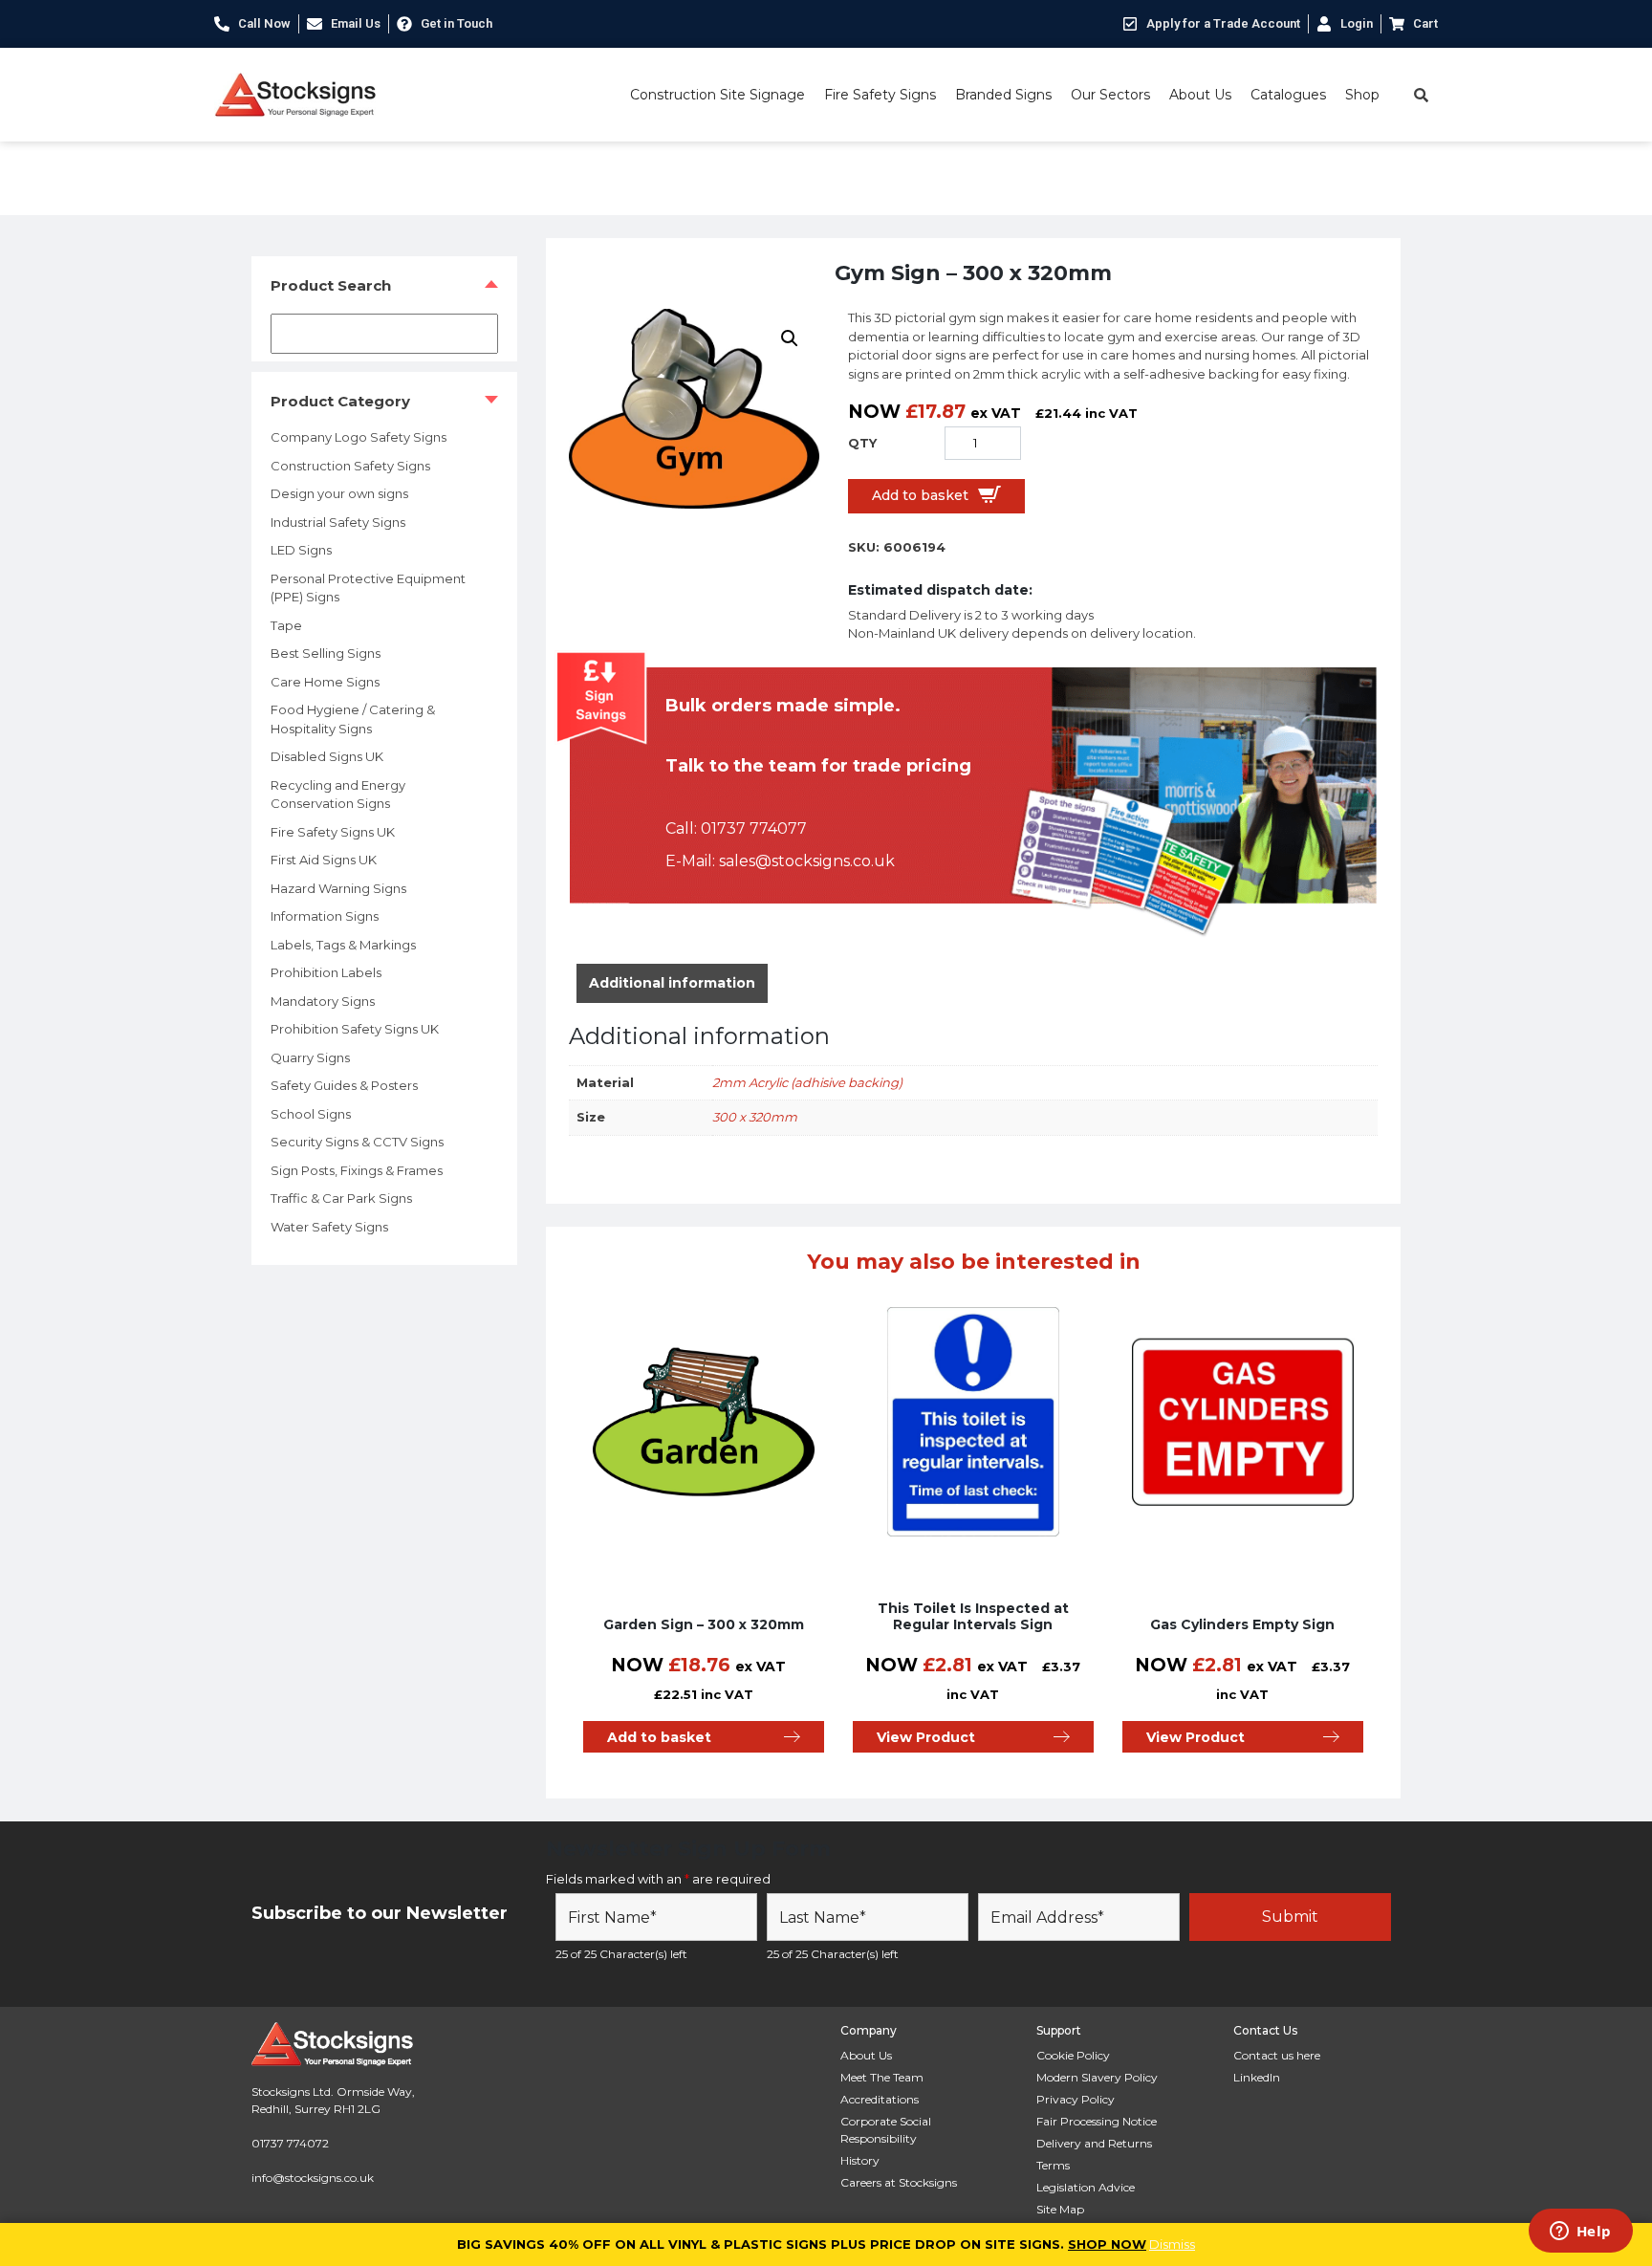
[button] (790, 338)
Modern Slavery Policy (1097, 2077)
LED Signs (301, 550)
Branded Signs (1003, 95)
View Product (926, 1737)
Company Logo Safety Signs (359, 437)
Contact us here (1277, 2055)
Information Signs (325, 916)
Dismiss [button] (1172, 2244)
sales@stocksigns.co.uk (807, 861)
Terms (1053, 2165)
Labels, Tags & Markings (343, 945)
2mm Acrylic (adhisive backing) (807, 1082)
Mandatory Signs (323, 1001)
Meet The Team (882, 2077)
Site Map (1060, 2209)
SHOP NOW (1107, 2244)
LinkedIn (1257, 2077)
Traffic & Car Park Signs (341, 1198)
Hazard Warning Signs (338, 888)
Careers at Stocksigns (899, 2182)
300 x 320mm (755, 1117)
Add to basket (920, 495)
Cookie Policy (1073, 2055)
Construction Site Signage (717, 95)
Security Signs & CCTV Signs (357, 1142)
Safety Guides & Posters (344, 1085)
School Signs (311, 1114)
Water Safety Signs (329, 1227)
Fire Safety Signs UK (333, 832)
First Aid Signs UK (324, 860)
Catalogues (1288, 95)
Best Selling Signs (326, 653)
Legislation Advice (1086, 2187)
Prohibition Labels (326, 972)
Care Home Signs (325, 682)
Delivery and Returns (1094, 2143)
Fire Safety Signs (880, 95)
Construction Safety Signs (350, 466)
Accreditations (880, 2099)
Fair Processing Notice (1097, 2121)
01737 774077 (754, 828)
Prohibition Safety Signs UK (355, 1029)
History (860, 2160)
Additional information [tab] (672, 983)
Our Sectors (1110, 95)
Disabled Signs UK (327, 756)
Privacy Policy (1076, 2099)
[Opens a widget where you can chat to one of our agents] (1580, 2233)
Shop (1362, 95)
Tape (286, 625)
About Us (1200, 95)
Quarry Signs (310, 1057)
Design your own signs (339, 493)
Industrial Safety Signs (338, 522)
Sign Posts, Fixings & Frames (357, 1170)
